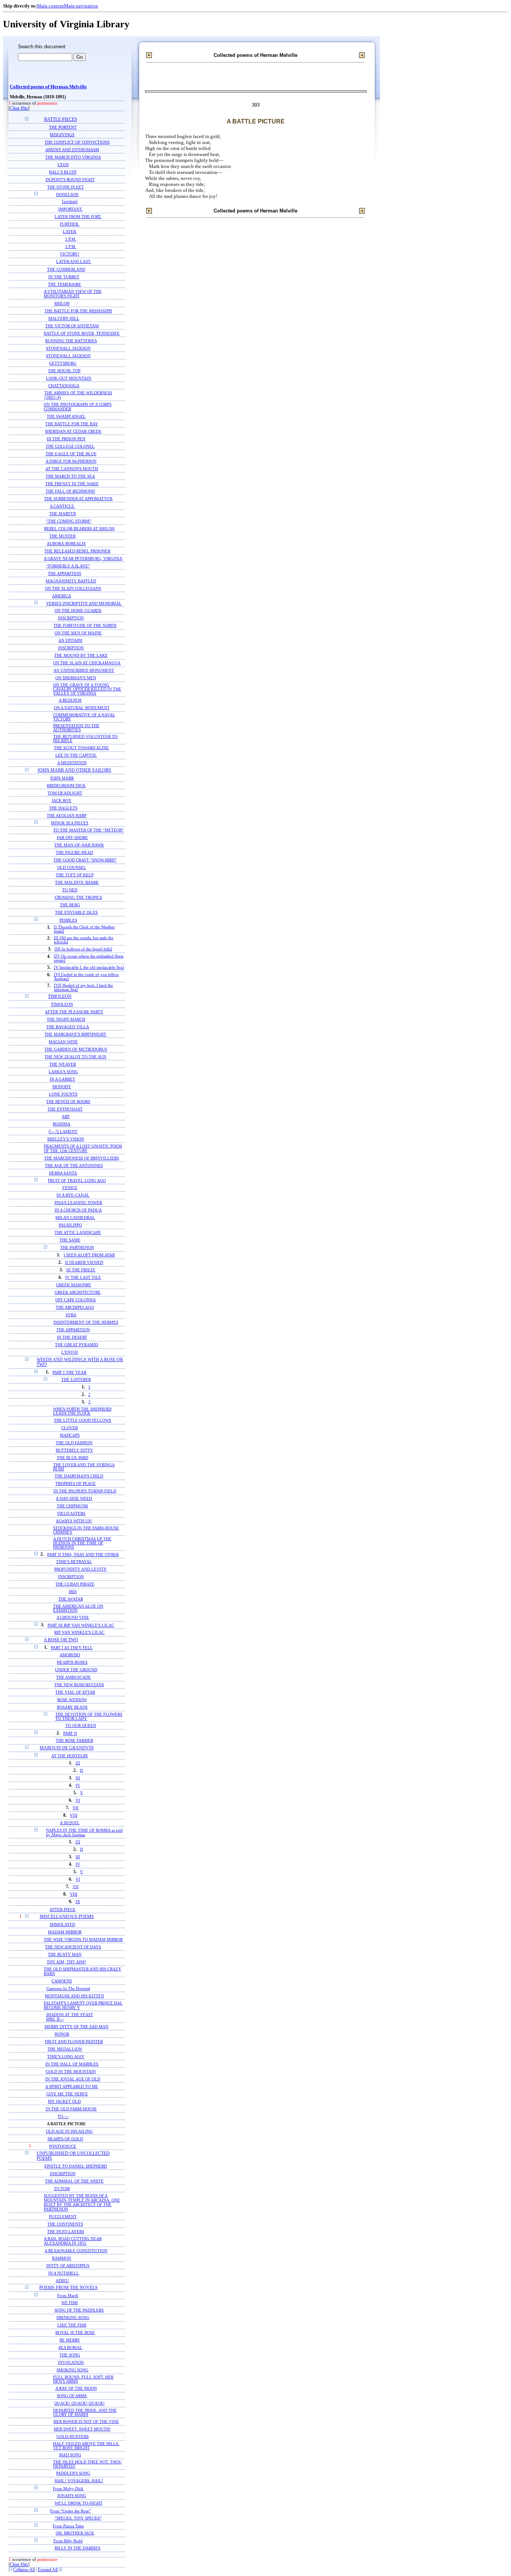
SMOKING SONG (72, 2370)
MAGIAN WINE (63, 1042)
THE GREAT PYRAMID (77, 1345)
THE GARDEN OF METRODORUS (76, 1049)
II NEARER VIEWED (84, 1263)
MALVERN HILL (64, 318)
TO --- (63, 2116)
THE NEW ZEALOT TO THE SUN (75, 1057)
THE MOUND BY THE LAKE (81, 656)
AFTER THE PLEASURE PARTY (74, 1012)
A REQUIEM (70, 700)
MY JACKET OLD (64, 2101)
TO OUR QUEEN (81, 1726)
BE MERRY (70, 2340)
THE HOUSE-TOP (64, 371)
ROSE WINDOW (72, 1700)
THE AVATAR (71, 1599)
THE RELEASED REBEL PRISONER (77, 551)
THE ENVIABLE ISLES (76, 912)
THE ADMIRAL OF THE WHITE (74, 2181)
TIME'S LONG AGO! (66, 2056)
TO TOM (62, 2188)
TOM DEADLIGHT (65, 793)
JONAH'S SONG (72, 2496)
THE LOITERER (76, 1380)
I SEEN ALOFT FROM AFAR (89, 1255)
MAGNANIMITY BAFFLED (71, 581)
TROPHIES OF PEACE (76, 1484)
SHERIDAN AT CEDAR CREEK (73, 431)
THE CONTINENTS (65, 2224)
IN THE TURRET (64, 277)
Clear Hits (19, 108)
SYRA (71, 1315)
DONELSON (67, 194)
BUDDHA (62, 1124)
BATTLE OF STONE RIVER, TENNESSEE (82, 333)
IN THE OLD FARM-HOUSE (71, 2109)
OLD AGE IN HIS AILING (69, 2131)
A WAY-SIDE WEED (74, 1499)
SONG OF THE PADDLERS (79, 2310)
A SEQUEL (70, 1823)
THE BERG (70, 905)
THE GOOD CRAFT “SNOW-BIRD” (85, 860)
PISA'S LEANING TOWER (78, 1203)
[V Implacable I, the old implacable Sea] (89, 967)
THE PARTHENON (77, 1248)
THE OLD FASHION (74, 1443)
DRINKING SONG (73, 2318)
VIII (74, 1815)
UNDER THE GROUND (76, 1670)
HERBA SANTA (63, 1173)
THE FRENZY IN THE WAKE (72, 484)
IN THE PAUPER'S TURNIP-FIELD (85, 1491)
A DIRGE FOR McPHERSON (71, 461)
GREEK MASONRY (74, 1285)
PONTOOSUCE (63, 2146)
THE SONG (70, 2355)
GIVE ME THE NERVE (67, 2094)
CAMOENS (62, 1981)
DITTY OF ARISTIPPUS (68, 2266)
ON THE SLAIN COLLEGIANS (73, 588)
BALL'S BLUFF (63, 172)
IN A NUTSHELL (64, 2273)
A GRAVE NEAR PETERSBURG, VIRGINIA (83, 558)
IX (78, 1902)
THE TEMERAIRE (65, 284)
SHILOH (62, 303)
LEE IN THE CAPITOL (76, 755)
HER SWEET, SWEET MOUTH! (82, 2429)
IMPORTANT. (71, 209)
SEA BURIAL (70, 2348)
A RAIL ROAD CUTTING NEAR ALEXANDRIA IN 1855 (73, 2241)
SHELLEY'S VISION (66, 1139)
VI (78, 1800)
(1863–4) (53, 397)
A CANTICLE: (62, 506)
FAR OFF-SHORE (72, 838)
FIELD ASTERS (71, 1514)
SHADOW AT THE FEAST (70, 2015)
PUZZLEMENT (63, 2217)
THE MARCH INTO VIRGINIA (73, 157)
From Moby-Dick (68, 2488)
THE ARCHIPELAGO (75, 1307)
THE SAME (70, 1240)
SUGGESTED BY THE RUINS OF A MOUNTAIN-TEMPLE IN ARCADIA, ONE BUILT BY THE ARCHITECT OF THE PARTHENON (82, 2202)
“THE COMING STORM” (69, 521)
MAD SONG (70, 2455)
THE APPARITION (65, 573)
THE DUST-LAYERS (66, 2232)
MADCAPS (70, 1435)
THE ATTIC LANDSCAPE (78, 1233)
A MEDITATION (72, 763)
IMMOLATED (62, 1924)
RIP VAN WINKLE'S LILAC (79, 1632)
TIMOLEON (60, 997)
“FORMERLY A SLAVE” (68, 566)
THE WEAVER (63, 1064)
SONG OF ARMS (72, 2396)
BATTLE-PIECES (61, 120)
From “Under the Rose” (71, 2511)
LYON (63, 165)
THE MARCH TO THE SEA (70, 476)
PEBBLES (68, 920)
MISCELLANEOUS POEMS (67, 1917)
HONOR (62, 2034)
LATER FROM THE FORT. (78, 217)
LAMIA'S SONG (63, 1072)
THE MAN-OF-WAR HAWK (79, 845)
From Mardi (68, 2295)
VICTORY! (70, 254)
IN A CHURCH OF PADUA (78, 1210)
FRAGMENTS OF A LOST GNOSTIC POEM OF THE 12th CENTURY (83, 1148)
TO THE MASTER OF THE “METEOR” (88, 830)
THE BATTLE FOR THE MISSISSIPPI (78, 311)
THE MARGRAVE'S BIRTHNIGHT (75, 1034)
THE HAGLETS (63, 808)
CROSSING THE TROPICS (78, 898)
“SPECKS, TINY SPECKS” (78, 2518)
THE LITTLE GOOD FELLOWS (82, 1420)
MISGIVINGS (62, 135)
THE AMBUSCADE (74, 1677)
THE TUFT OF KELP (75, 875)
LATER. (70, 232)
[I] (78, 1763)
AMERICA (62, 596)
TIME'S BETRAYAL (74, 1562)
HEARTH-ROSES (72, 1662)
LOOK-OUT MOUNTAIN (69, 378)
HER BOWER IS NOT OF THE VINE (86, 2422)
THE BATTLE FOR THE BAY (72, 424)
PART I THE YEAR (69, 1372)
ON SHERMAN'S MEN (76, 678)
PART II (70, 1733)
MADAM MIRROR (65, 1932)
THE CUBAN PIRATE (75, 1584)
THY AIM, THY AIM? (66, 1962)
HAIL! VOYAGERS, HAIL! (79, 2481)
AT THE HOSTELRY (70, 1756)
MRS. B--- (55, 2019)
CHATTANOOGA (64, 386)
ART (66, 1117)
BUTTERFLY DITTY (74, 1450)
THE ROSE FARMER (74, 1741)
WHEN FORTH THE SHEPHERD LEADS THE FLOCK (82, 1411)
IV (78, 1785)
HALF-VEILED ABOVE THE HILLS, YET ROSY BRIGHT (86, 2446)
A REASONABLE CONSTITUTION (76, 2251)
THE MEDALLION (65, 2049)
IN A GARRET (62, 1079)
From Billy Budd (68, 2541)
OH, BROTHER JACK (75, 2533)
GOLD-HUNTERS (73, 2437)
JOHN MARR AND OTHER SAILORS (74, 770)
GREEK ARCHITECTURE (78, 1292)
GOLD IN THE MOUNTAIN (71, 2071)
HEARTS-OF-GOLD (65, 2139)
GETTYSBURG (63, 363)
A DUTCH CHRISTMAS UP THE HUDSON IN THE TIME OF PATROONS (82, 1543)
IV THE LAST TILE (83, 1278)
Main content (50, 6)
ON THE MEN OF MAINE (78, 633)
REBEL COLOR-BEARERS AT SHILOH (79, 529)
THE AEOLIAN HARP (67, 815)
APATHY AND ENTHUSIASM (72, 150)
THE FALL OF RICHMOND (70, 491)
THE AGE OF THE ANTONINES (74, 1166)
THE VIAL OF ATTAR (75, 1692)
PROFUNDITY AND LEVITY (80, 1569)
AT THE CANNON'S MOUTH (72, 469)
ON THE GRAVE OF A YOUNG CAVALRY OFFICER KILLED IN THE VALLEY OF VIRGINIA (87, 689)
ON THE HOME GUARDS (78, 611)
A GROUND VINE (73, 1618)
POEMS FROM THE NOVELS (68, 2288)
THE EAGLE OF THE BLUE (71, 454)
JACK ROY (62, 800)
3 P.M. (71, 247)
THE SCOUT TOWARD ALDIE (81, 748)
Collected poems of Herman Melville (48, 87)
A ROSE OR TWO (61, 1640)
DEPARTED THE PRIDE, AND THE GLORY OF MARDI (85, 2413)
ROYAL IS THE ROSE (75, 2333)
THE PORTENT (63, 127)
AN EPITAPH (70, 641)
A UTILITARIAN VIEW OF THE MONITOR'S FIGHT (73, 294)
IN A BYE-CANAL (73, 1195)
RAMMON (62, 2258)
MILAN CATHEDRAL (75, 1218)
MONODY (62, 1087)
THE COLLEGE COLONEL (70, 446)
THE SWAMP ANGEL (66, 416)
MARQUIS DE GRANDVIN (67, 1748)
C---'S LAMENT (63, 1131)
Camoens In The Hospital (68, 1988)
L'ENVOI (70, 1352)
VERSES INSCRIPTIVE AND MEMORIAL (84, 603)
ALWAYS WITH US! (74, 1521)
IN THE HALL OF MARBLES (72, 2064)
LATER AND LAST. (74, 262)
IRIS (73, 1592)
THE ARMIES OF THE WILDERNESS (78, 393)
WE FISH (70, 2303)
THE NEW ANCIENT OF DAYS (73, 1947)
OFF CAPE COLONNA (76, 1300)
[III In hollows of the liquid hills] (83, 949)
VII (76, 1808)
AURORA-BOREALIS (66, 543)
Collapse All (24, 2570)
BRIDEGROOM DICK (66, 785)
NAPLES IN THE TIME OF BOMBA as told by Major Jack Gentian (84, 1832)
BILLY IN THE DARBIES (77, 2548)
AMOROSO (70, 1655)
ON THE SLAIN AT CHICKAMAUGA (87, 663)
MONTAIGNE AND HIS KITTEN (74, 1996)
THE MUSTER (62, 536)
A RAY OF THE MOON (76, 2388)
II (82, 1771)
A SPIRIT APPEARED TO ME (72, 2086)
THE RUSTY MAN (65, 1954)
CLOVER (70, 1428)
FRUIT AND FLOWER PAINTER (74, 2041)
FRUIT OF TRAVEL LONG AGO (77, 1180)
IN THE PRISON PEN (66, 439)
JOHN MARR (62, 778)
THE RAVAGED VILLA (68, 1027)
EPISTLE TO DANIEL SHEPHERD (76, 2166)
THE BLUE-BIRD (73, 1458)
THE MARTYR (63, 514)
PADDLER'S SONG (73, 2473)
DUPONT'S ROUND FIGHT (70, 180)
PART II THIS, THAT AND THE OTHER (83, 1555)
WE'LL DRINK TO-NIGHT (79, 2503)
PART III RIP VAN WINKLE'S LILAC (81, 1625)
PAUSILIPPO (70, 1225)
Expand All (48, 2570)
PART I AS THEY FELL (72, 1648)
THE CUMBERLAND (66, 269)
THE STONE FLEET (65, 187)
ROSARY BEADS (72, 1707)
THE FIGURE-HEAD (74, 853)
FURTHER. (70, 224)
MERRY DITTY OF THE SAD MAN (77, 2027)
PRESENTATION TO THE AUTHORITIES (76, 728)
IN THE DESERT (72, 1337)
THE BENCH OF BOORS (68, 1102)
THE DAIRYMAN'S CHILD (79, 1476)
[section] (70, 202)
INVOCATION (71, 2363)
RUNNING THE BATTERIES (71, 341)
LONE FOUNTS (63, 1094)
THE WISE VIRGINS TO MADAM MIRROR (83, 1939)
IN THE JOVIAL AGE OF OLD (73, 2079)
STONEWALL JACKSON (68, 348)
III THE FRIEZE (81, 1270)
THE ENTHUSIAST (65, 1109)
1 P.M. (71, 239)
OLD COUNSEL (72, 868)
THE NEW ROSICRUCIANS (79, 1685)
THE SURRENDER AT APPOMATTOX (78, 499)
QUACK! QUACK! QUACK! (79, 2403)
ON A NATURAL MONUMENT (82, 708)
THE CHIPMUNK (73, 1506)
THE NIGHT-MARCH (66, 1019)
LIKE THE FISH (72, 2325)
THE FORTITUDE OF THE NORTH (85, 626)
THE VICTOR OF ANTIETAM (72, 326)
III (78, 1778)
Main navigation (81, 6)
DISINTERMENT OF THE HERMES (86, 1322)
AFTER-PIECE (62, 1909)
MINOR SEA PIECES (70, 823)
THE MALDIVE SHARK (77, 883)
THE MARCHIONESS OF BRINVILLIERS (82, 1158)
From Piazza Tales (68, 2526)
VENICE (70, 1188)
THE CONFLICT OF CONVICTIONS (77, 142)
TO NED (70, 890)
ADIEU (62, 2281)
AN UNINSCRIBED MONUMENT (84, 670)
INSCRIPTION (71, 618)
